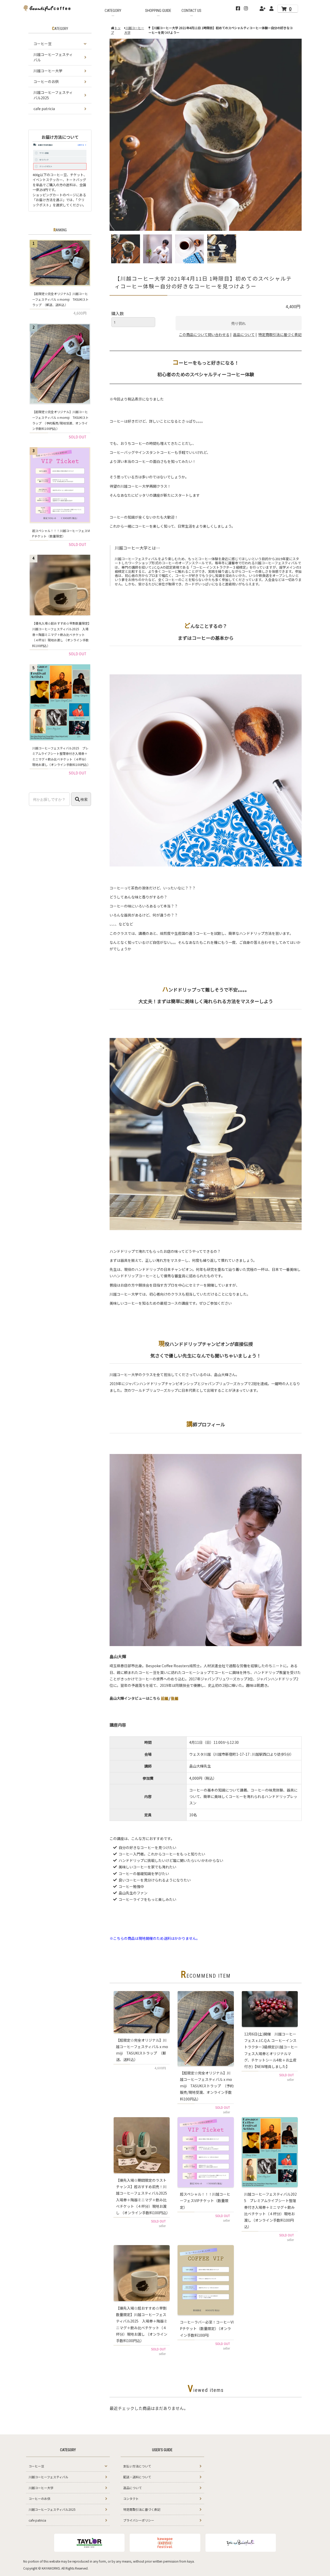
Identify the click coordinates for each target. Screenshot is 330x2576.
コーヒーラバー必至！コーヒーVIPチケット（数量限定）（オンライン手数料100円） (207, 2328)
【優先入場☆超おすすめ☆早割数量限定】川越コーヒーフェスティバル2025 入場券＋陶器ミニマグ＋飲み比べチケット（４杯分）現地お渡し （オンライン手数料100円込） (142, 2324)
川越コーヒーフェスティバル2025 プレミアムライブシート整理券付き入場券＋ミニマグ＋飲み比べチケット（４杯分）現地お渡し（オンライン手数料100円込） (270, 2210)
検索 (84, 799)
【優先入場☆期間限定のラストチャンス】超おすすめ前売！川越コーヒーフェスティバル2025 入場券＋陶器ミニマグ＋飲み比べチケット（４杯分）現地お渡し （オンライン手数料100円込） (143, 2196)
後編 (175, 1698)
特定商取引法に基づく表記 (280, 334)
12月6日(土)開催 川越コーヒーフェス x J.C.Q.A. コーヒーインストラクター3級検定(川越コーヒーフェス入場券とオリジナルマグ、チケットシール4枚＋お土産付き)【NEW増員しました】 (271, 2050)
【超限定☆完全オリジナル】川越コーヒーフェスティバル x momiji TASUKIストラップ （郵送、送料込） (142, 2050)
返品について (244, 334)
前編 (165, 1698)
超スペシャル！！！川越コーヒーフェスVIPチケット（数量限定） (205, 2201)
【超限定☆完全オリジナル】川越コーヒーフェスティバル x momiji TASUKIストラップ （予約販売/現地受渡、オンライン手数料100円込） (207, 2086)
